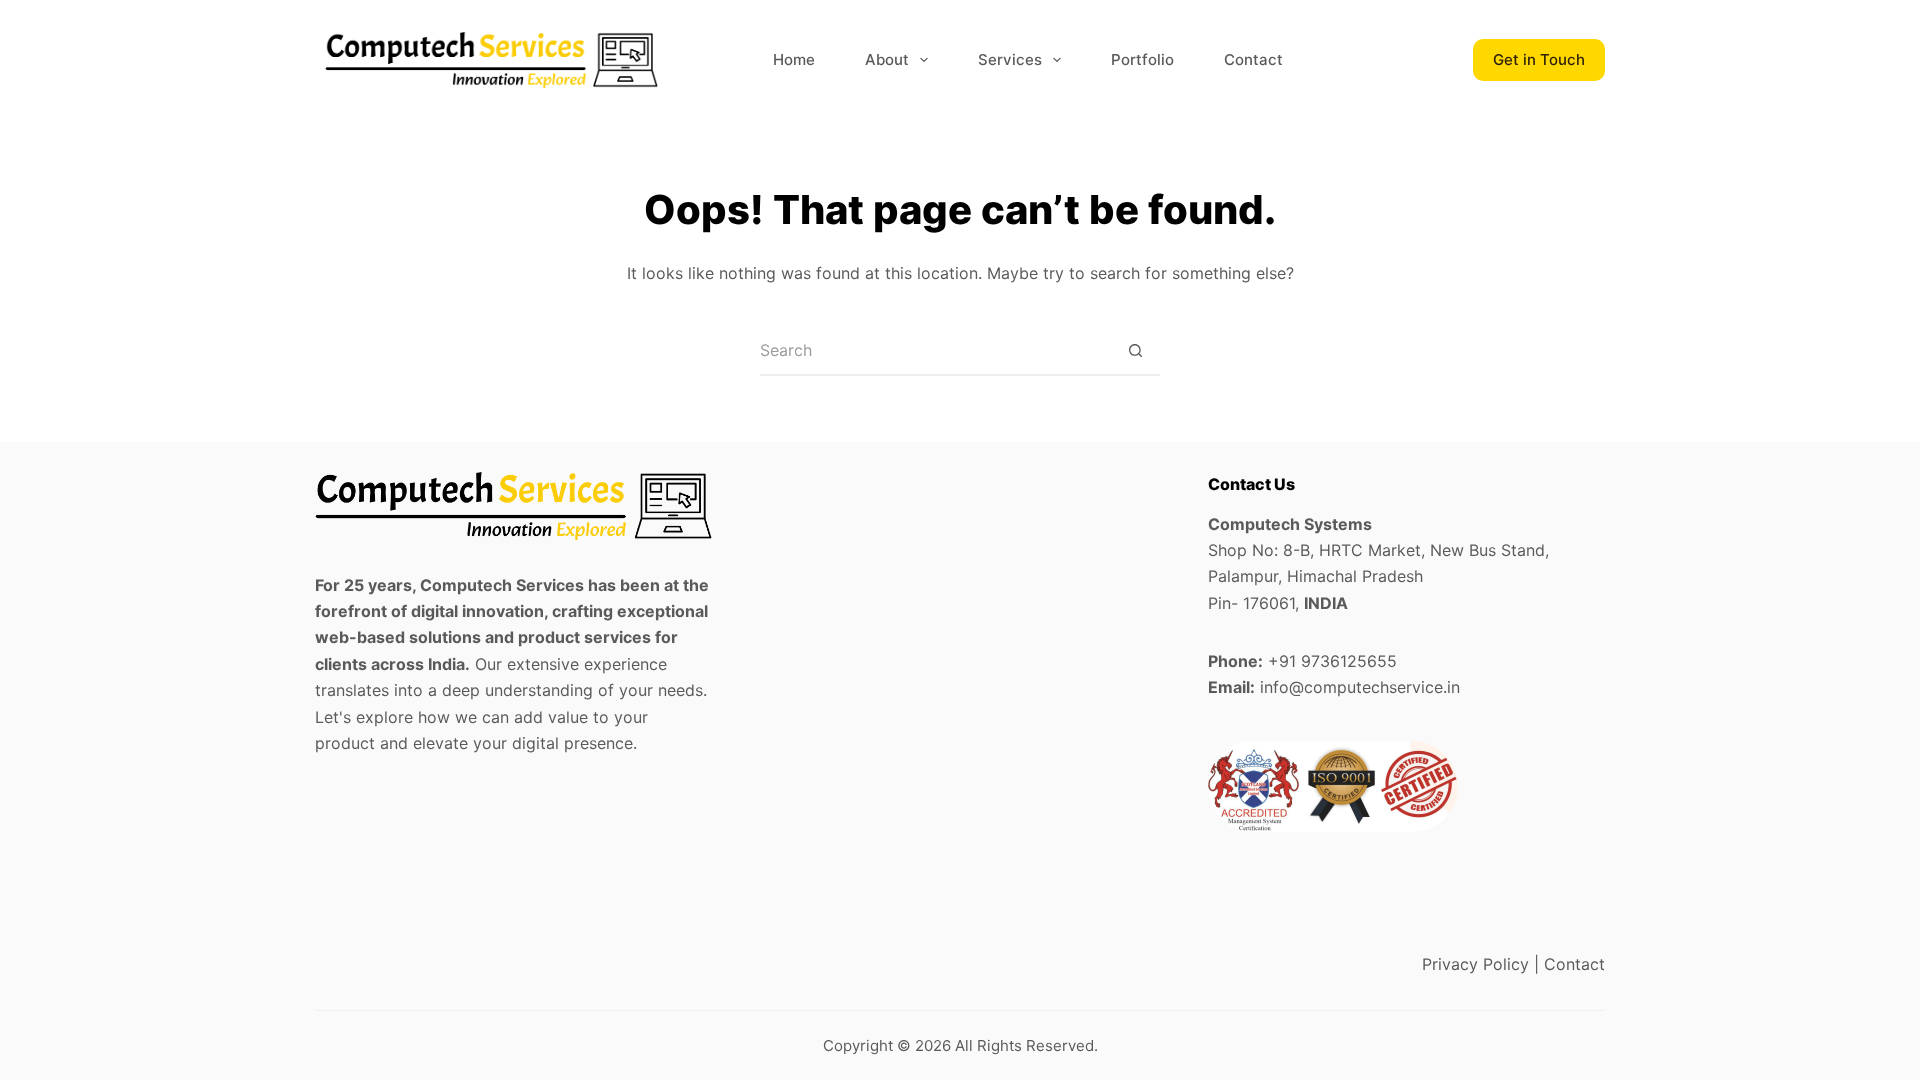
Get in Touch (1539, 59)
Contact (1253, 59)
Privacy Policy (1475, 964)
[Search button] (1135, 351)
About (887, 59)
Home (794, 59)
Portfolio (1142, 59)
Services (1010, 59)
